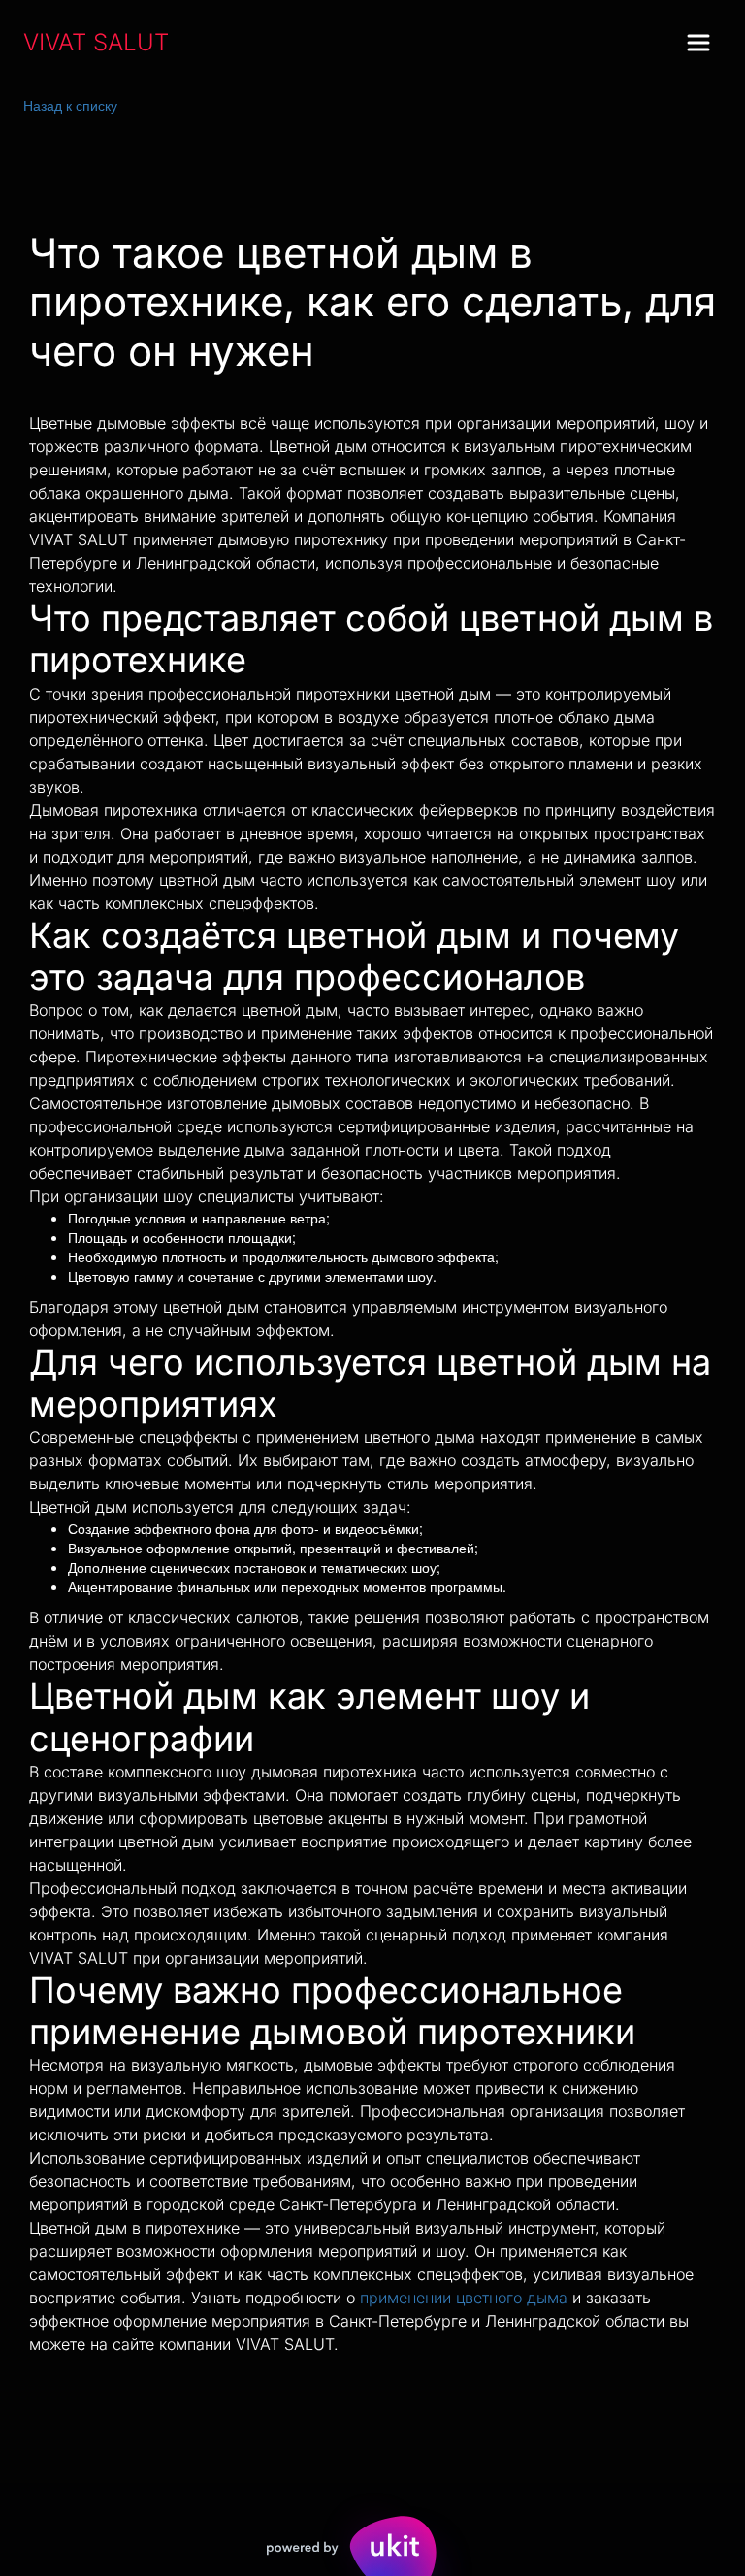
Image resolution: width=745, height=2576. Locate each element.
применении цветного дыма (464, 2298)
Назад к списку (70, 105)
